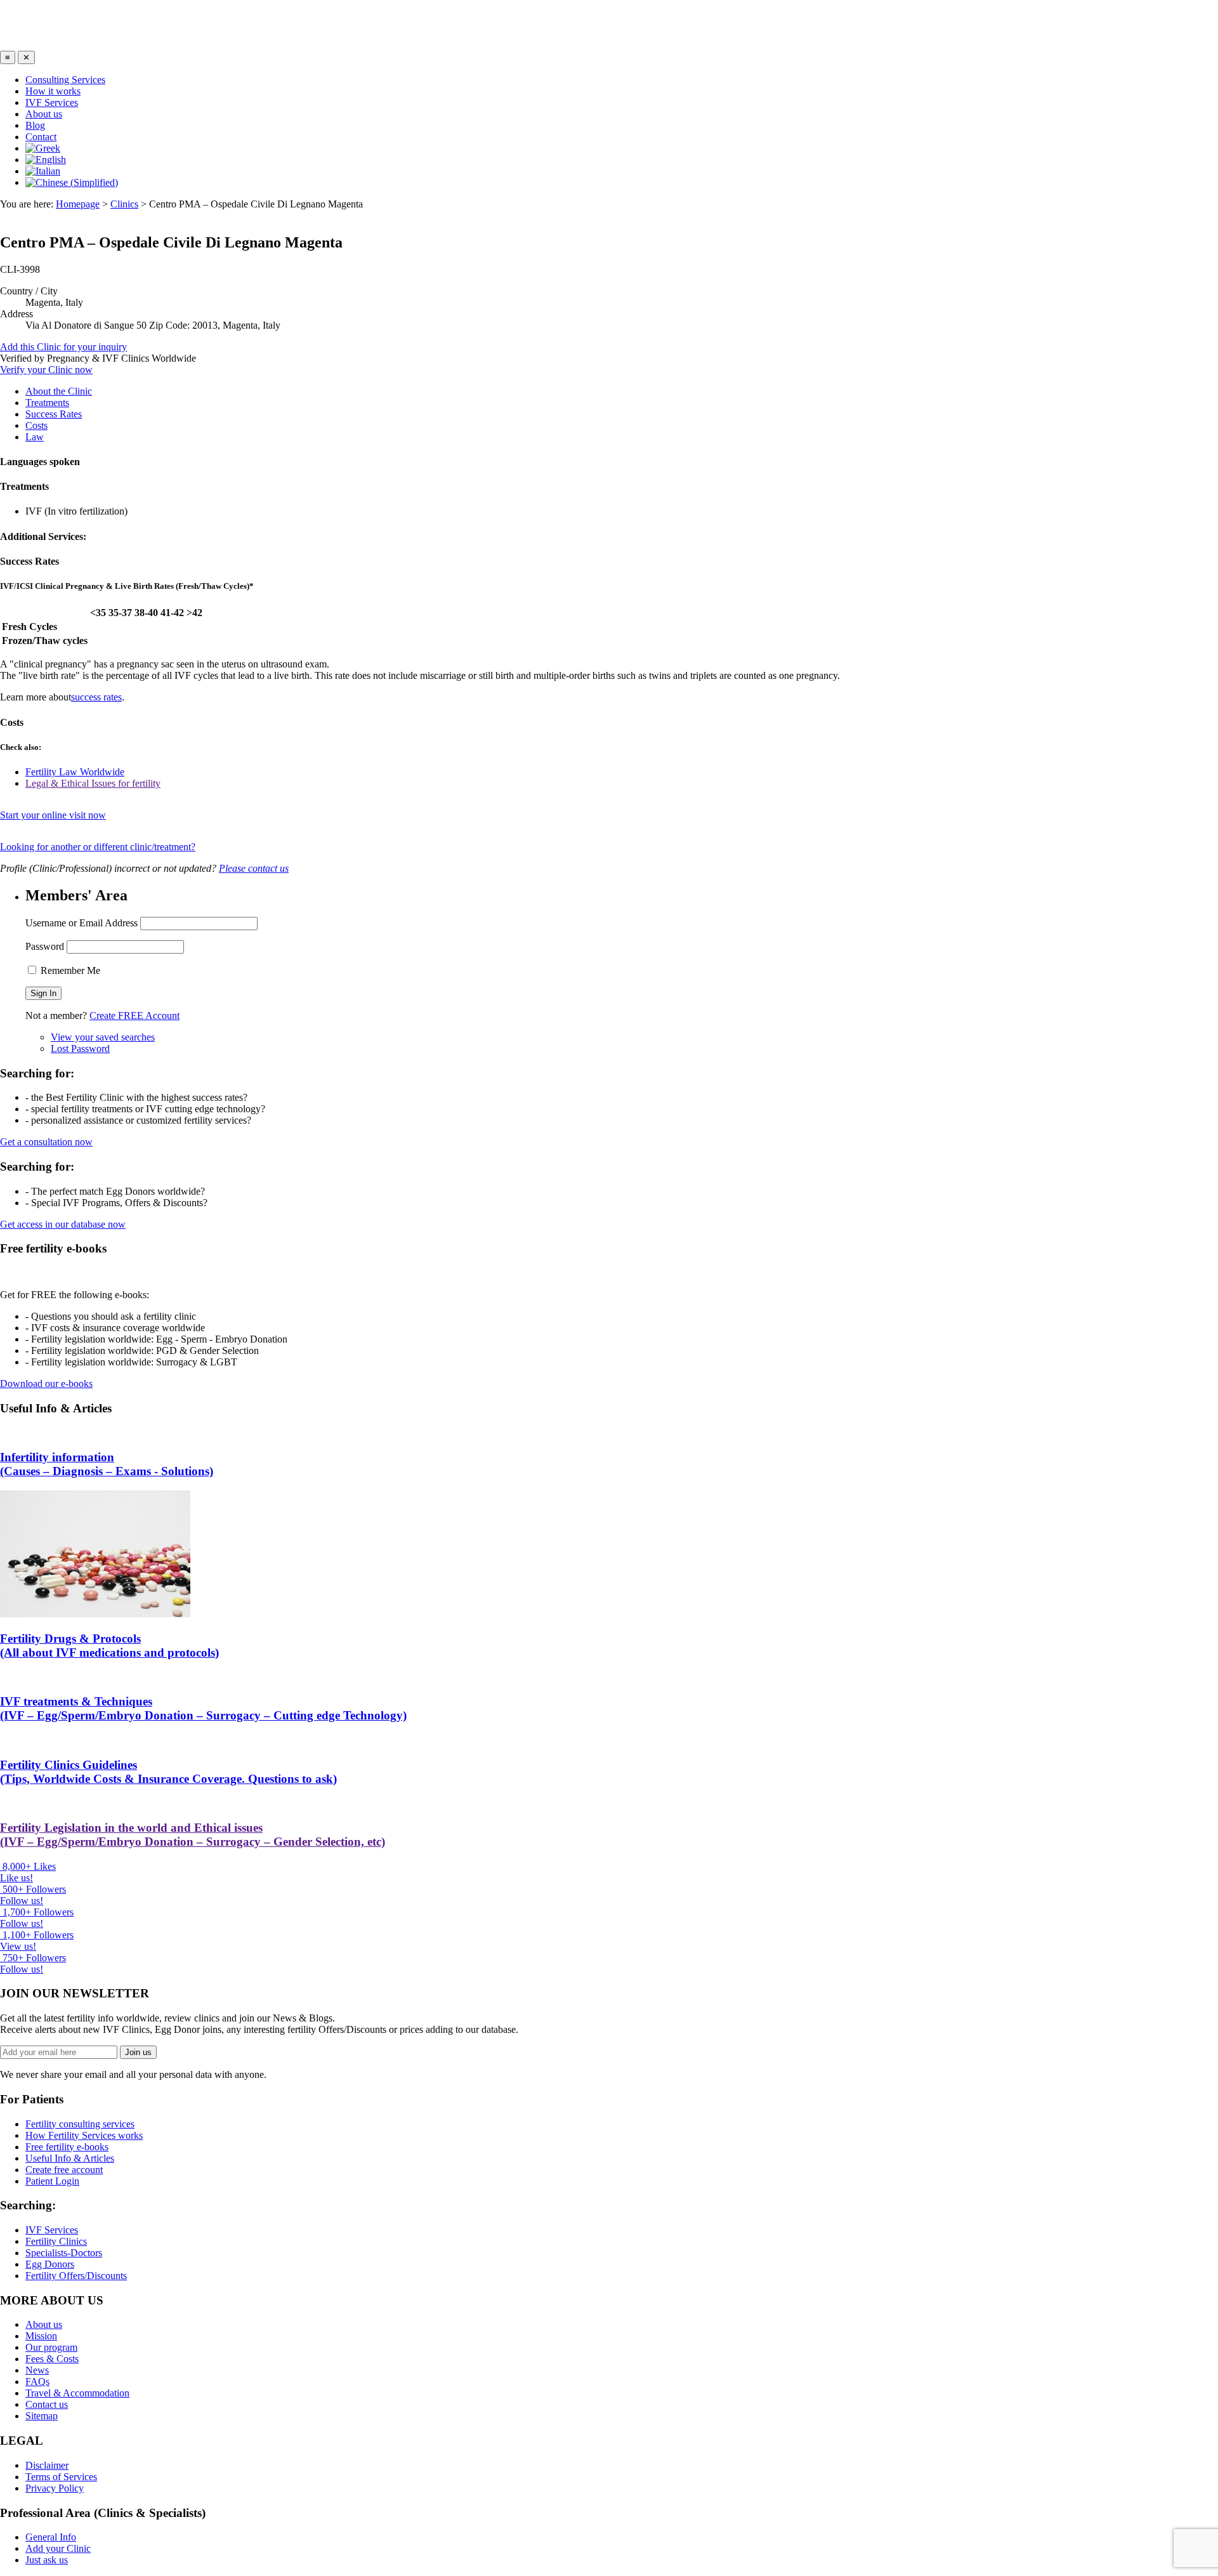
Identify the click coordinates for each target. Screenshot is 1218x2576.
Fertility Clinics (56, 2241)
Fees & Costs (52, 2359)
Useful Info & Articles (70, 2158)
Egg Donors (50, 2264)
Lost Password (80, 1048)
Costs (36, 425)
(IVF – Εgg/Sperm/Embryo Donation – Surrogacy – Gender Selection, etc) (193, 1835)
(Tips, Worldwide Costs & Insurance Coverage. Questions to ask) (168, 1772)
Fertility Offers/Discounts (76, 2276)
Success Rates (54, 414)
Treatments (47, 403)
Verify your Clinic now (46, 370)
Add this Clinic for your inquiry (63, 347)
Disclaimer (47, 2465)
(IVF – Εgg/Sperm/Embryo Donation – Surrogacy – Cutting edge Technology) (203, 1708)
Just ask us (47, 2560)
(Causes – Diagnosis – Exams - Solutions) (107, 1464)
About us (44, 114)
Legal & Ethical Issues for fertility (93, 783)
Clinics (124, 204)
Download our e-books (46, 1383)
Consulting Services (65, 80)
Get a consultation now (46, 1142)
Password (45, 946)
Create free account (64, 2170)
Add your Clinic (58, 2548)
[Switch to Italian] (43, 171)
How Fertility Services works (84, 2135)
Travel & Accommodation (77, 2393)
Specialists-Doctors (64, 2253)
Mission (41, 2336)
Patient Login (52, 2181)
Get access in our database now (63, 1224)
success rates (96, 697)
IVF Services (52, 102)
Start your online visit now (53, 815)
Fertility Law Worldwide (75, 772)
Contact (41, 137)
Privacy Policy (55, 2488)
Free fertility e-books (67, 2147)
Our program (51, 2347)
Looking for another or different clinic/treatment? (98, 847)
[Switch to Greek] (43, 148)
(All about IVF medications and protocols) (109, 1646)
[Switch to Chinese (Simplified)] (72, 182)
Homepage (78, 204)
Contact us (47, 2404)
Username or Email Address (82, 923)
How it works (53, 91)
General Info (51, 2537)
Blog (35, 125)
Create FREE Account (134, 1015)
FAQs (37, 2382)
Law (35, 437)
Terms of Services (61, 2477)
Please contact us (254, 868)
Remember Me (69, 970)
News (37, 2370)
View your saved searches (103, 1037)
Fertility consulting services (80, 2124)
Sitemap (42, 2416)
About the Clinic (59, 391)
